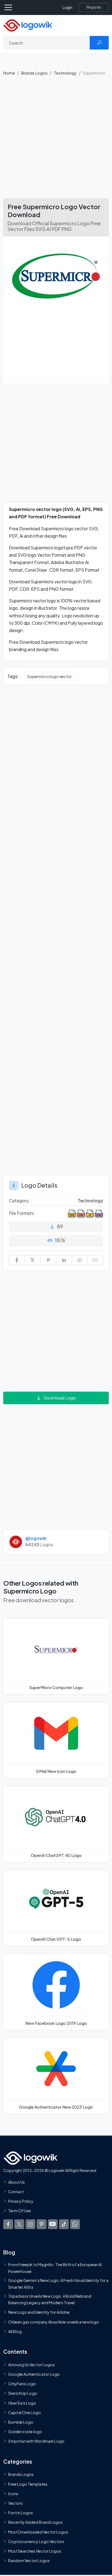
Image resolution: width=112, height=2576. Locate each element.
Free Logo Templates (28, 2484)
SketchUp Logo (23, 2393)
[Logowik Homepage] (28, 25)
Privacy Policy (21, 2201)
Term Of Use (20, 2211)
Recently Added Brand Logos (35, 2522)
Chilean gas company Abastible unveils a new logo (54, 2322)
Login (67, 7)
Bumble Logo (21, 2422)
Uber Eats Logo (22, 2403)
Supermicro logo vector (49, 676)
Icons (13, 2494)
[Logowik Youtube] (53, 2224)
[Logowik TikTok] (64, 2224)
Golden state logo (25, 2432)
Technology (65, 73)
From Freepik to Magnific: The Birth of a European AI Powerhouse (55, 2268)
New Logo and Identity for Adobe (39, 2312)
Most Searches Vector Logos (35, 2551)
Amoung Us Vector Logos (31, 2365)
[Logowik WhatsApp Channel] (75, 2224)
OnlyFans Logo (22, 2384)
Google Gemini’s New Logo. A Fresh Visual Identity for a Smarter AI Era (58, 2284)
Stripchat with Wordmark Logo (36, 2441)
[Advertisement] (56, 140)
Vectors (15, 2503)
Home (9, 73)
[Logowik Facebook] (8, 2224)
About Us (16, 2182)
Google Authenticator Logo (34, 2374)
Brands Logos (34, 73)
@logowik (36, 1538)
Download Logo (60, 1398)
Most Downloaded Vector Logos (38, 2532)
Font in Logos (21, 2513)
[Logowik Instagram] (30, 2224)
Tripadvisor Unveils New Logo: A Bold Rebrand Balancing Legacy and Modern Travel (50, 2299)
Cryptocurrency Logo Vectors (36, 2541)
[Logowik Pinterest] (42, 2224)
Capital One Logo (24, 2412)
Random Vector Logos (29, 2560)
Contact (16, 2192)
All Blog (15, 2331)
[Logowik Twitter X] (19, 2224)
